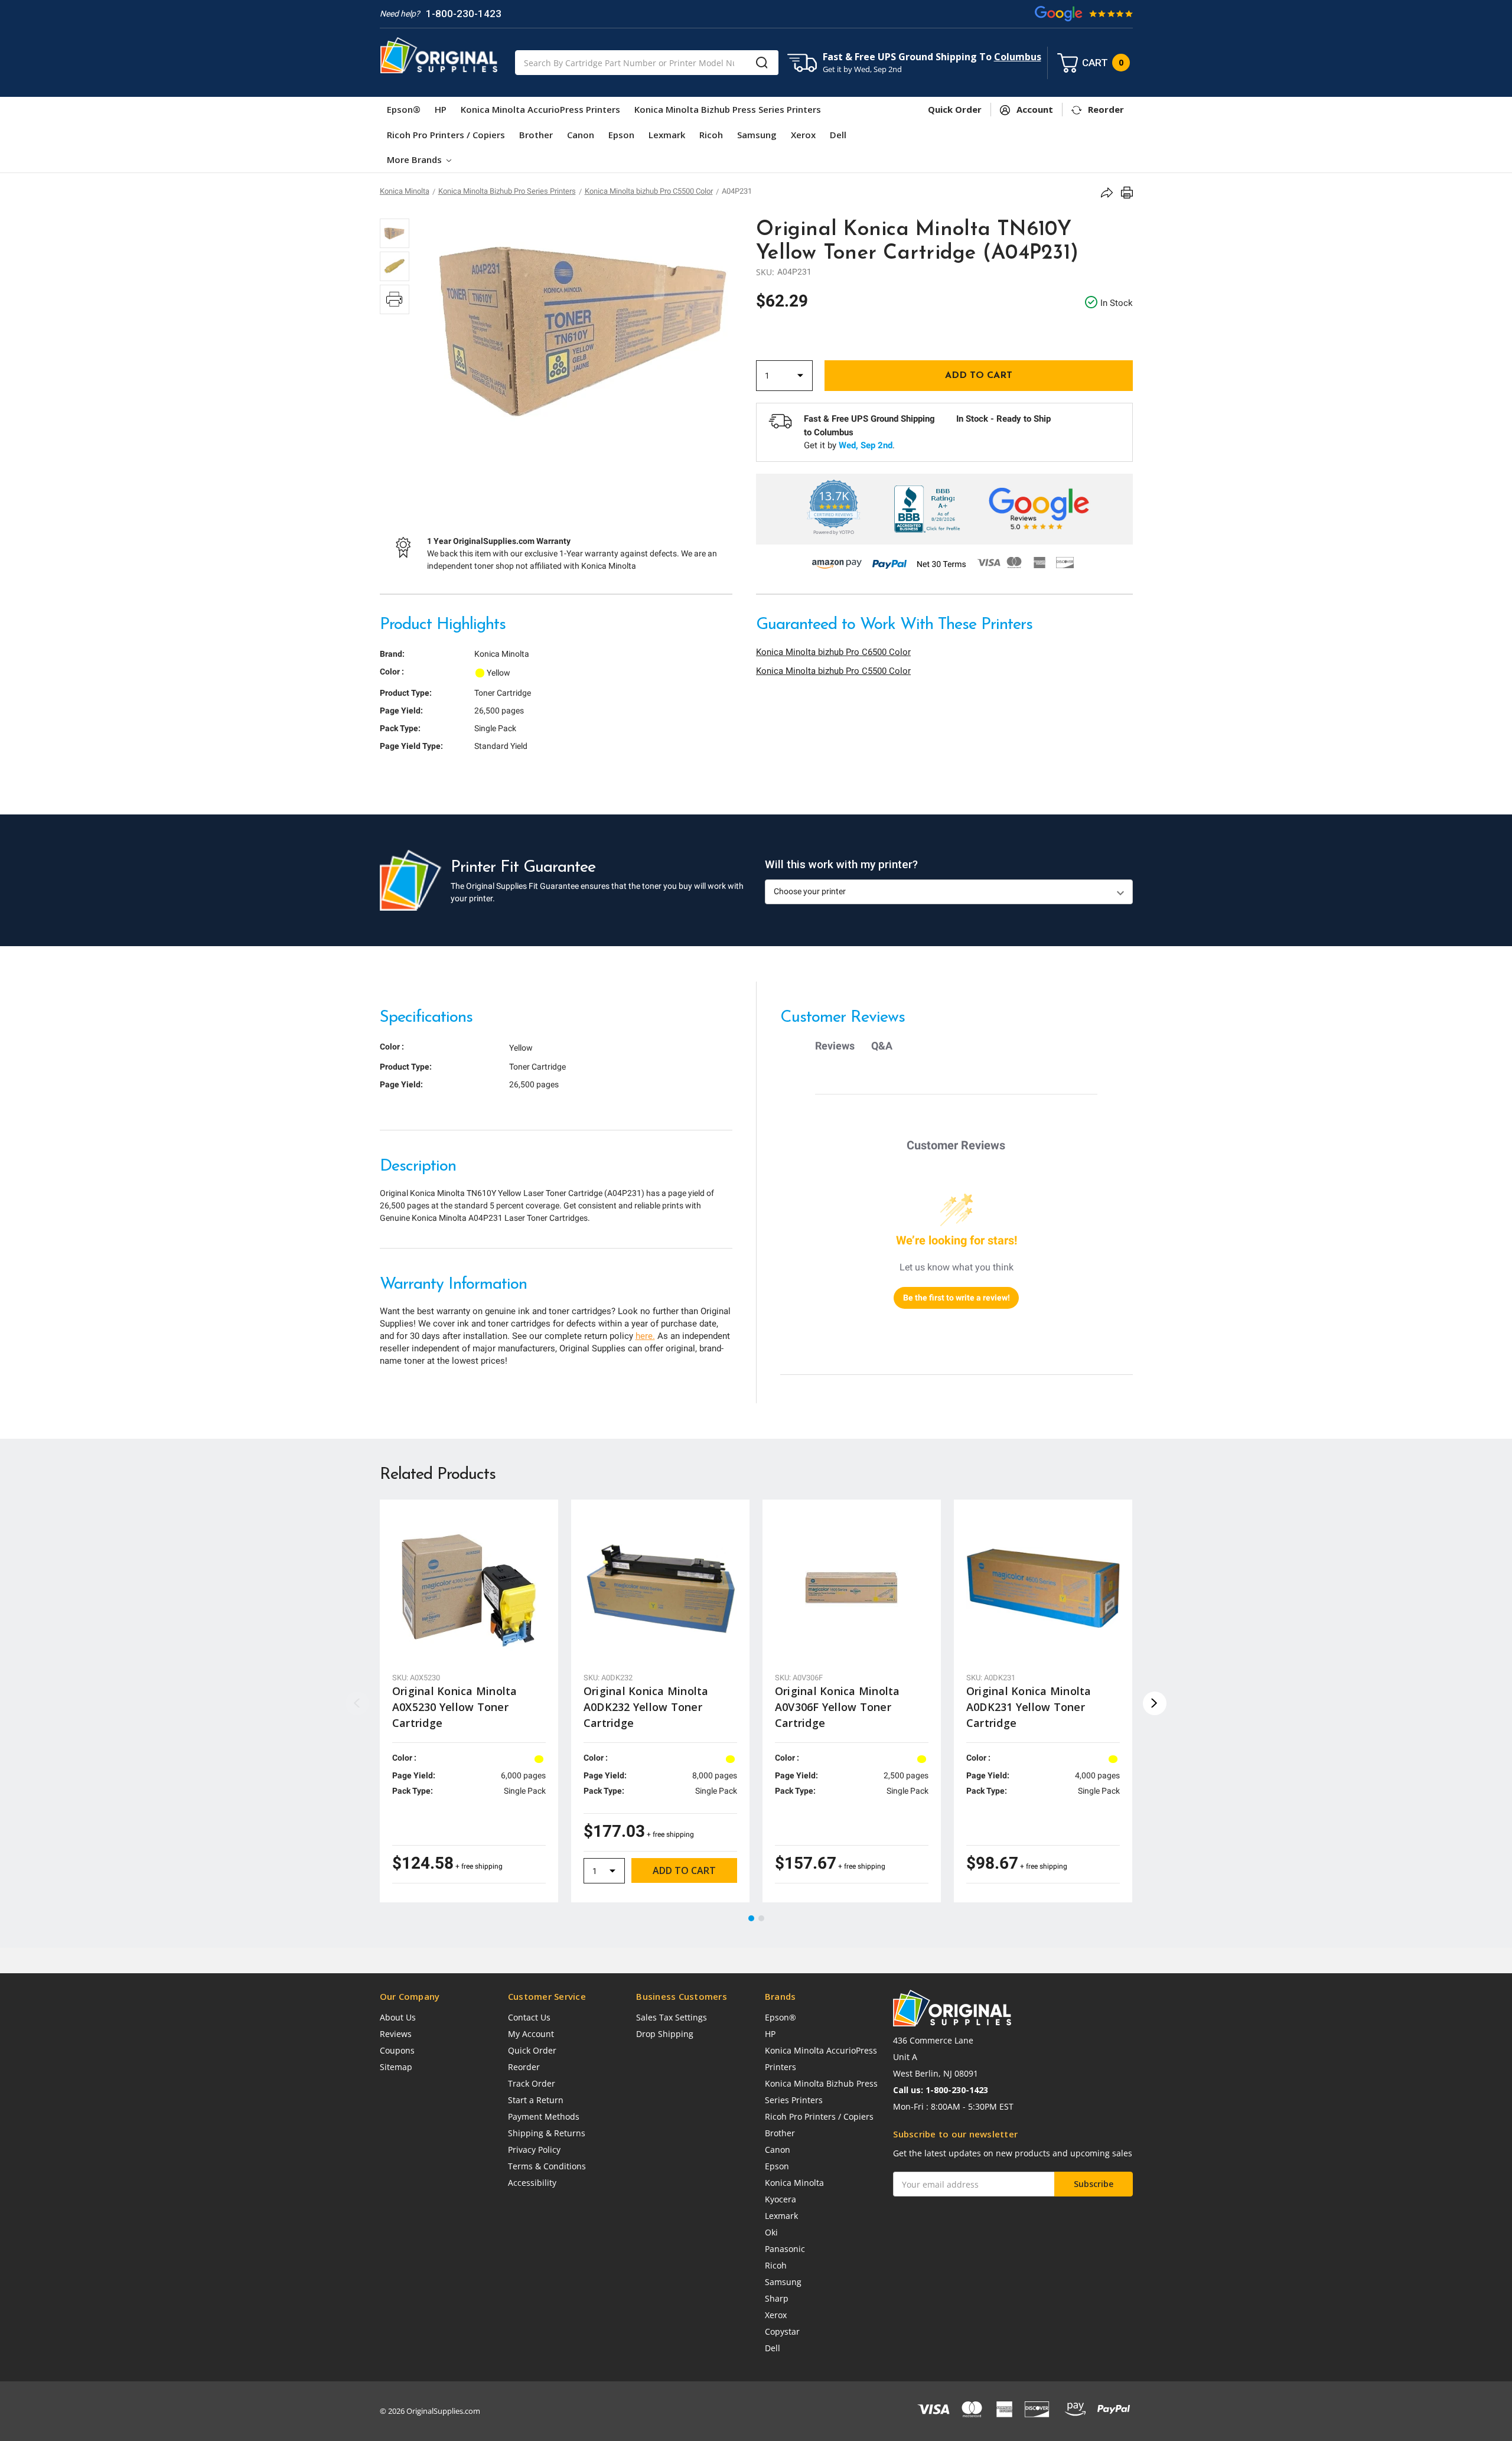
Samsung (757, 135)
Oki (771, 2232)
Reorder (524, 2067)
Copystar (782, 2331)
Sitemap (396, 2067)
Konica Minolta (794, 2183)
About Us (398, 2017)
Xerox (803, 135)
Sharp (777, 2298)
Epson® (404, 109)
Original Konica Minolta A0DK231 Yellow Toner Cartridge (1029, 1707)
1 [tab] (752, 1919)
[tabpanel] (469, 1701)
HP (441, 109)
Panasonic (785, 2249)
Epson (621, 135)
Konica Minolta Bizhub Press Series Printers (728, 109)
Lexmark (667, 135)
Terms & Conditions (547, 2166)
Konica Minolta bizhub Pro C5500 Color (833, 671)
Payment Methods (544, 2116)
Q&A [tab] (882, 1046)
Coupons (397, 2050)
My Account (531, 2034)
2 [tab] (762, 1919)
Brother (536, 135)
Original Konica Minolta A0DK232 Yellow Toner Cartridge (646, 1707)
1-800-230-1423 (464, 14)
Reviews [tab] (835, 1046)
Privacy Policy (534, 2150)
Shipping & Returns (547, 2133)
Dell (838, 135)
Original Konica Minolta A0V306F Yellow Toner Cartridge (838, 1707)
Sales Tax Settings (672, 2017)
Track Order (532, 2083)
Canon (581, 135)
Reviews (396, 2034)
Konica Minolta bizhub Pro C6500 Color (833, 652)
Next (1155, 1703)
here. (645, 1336)
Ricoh (711, 135)
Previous (357, 1703)
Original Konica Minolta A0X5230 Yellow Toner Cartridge (455, 1707)
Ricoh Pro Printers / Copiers (446, 135)
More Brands (416, 159)
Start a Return (536, 2100)
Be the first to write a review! (957, 1298)
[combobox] (647, 63)
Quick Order (532, 2050)
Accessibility (532, 2183)
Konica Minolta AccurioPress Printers (540, 109)
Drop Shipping (665, 2034)
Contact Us (529, 2017)
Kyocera (781, 2199)
